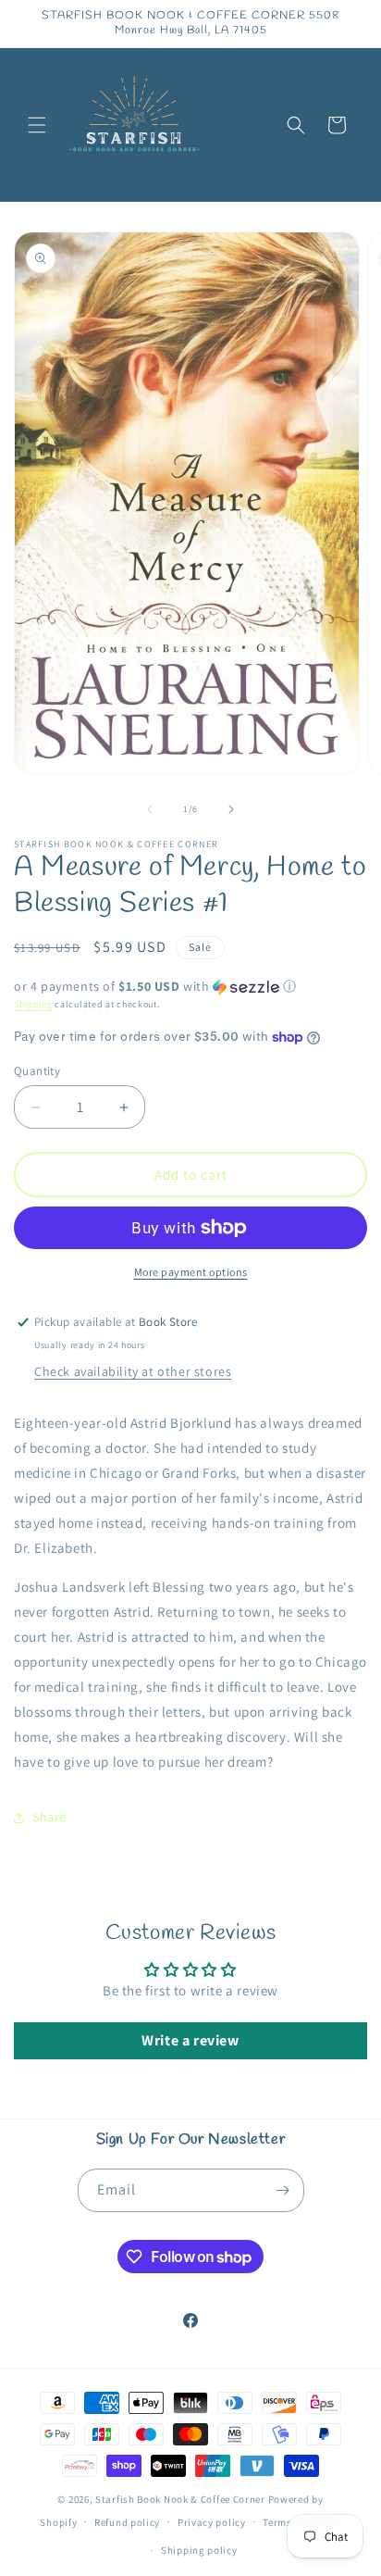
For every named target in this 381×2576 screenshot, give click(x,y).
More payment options (191, 1272)
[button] (37, 125)
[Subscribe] (283, 2190)
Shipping (33, 1004)
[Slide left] (150, 809)
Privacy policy (212, 2522)
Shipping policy (199, 2550)
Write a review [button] (190, 2040)
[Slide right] (231, 809)
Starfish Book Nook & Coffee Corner (180, 2499)
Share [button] (49, 1817)
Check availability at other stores (133, 1371)
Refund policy (127, 2522)
